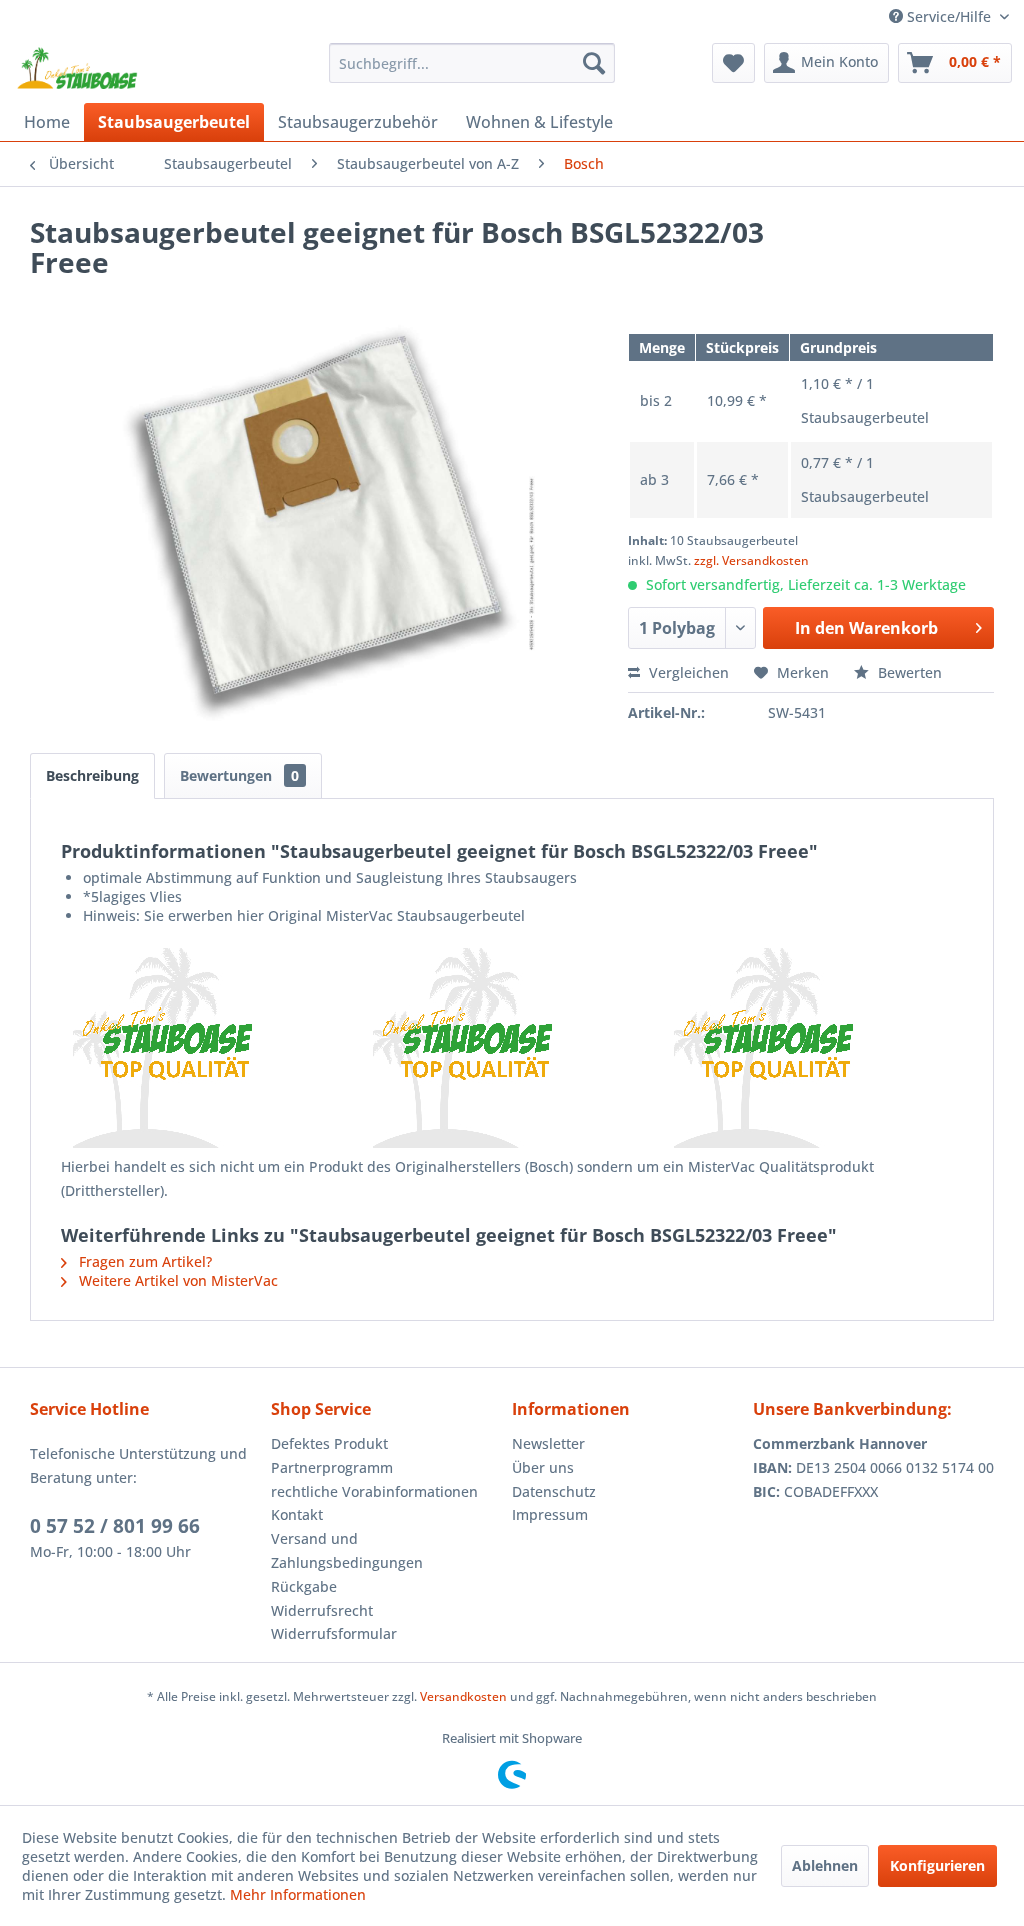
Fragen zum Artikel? (143, 1261)
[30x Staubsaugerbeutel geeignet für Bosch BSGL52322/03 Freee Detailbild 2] (511, 1048)
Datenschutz (554, 1491)
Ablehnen (825, 1865)
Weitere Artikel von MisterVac (176, 1280)
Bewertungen (239, 775)
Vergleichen (687, 672)
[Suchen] (594, 63)
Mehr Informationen (298, 1894)
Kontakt (297, 1514)
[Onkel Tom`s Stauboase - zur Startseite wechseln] (78, 68)
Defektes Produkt (329, 1443)
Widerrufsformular (334, 1633)
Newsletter (548, 1443)
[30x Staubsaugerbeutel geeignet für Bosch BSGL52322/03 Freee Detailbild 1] (211, 1048)
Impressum (550, 1514)
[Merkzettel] (733, 63)
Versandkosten (463, 1696)
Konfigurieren (937, 1865)
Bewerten (908, 672)
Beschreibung (92, 775)
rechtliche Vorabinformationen (374, 1491)
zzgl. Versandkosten (751, 560)
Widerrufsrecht (322, 1610)
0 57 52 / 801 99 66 (115, 1526)
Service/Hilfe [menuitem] (949, 16)
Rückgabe (304, 1586)
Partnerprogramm (332, 1467)
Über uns (543, 1467)
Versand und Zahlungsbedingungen (347, 1550)
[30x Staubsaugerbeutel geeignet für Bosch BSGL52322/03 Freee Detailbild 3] (812, 1048)
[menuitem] (472, 63)
